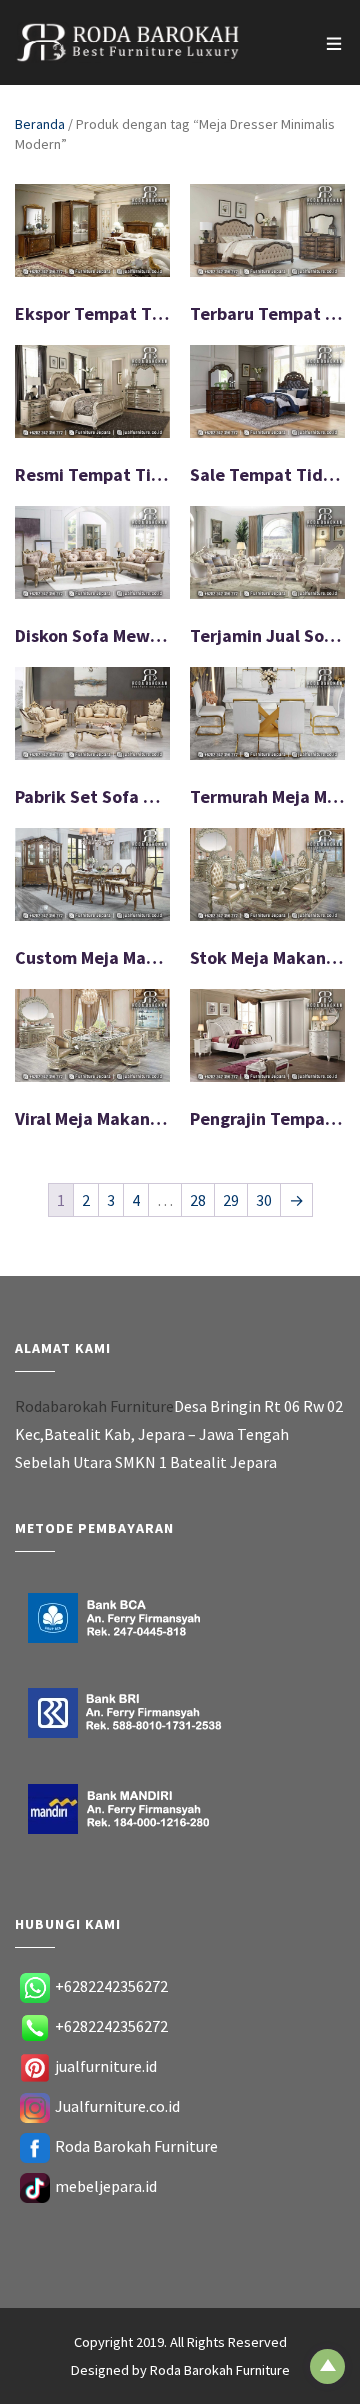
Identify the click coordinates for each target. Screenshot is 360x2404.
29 (231, 1200)
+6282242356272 (111, 1986)
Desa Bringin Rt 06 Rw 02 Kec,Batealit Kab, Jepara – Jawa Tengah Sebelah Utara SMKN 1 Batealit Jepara (179, 1434)
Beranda (40, 124)
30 (264, 1200)
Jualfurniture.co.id (117, 2106)
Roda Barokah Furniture (136, 2146)
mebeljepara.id (106, 2186)
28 (198, 1200)
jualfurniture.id (106, 2066)
